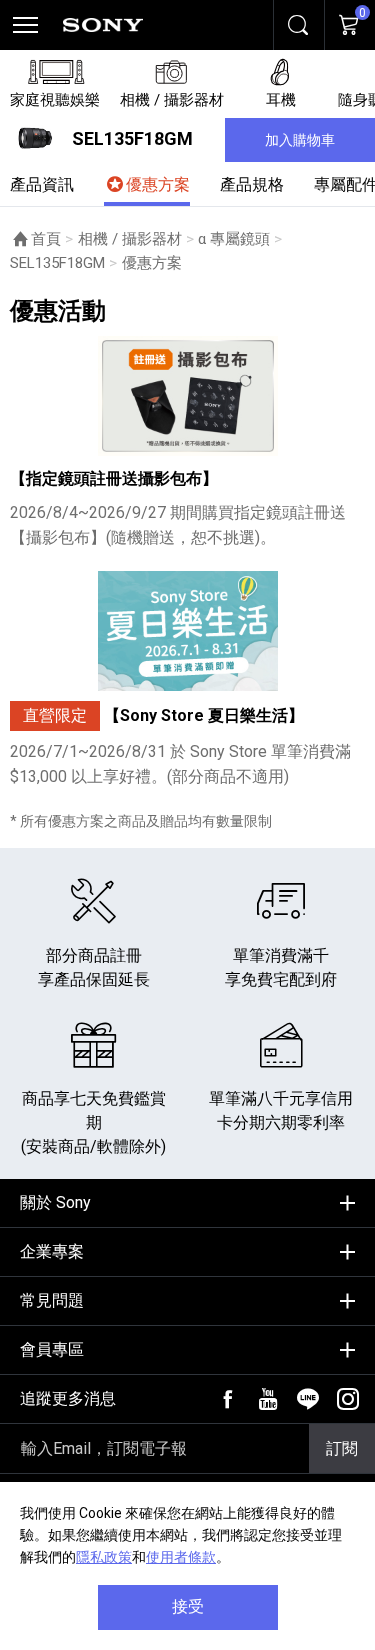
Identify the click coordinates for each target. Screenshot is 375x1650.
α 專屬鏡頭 (234, 239)
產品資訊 (42, 184)
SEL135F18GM (57, 263)
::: (15, 1195)
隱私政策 (104, 1557)
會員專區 (52, 1349)
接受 (188, 1606)
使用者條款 (181, 1557)
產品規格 (252, 184)
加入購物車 (300, 140)
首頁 (46, 239)
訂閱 (342, 1448)
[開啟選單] (25, 25)
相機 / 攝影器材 (130, 239)
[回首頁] (103, 25)
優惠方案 (158, 184)
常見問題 (52, 1300)
